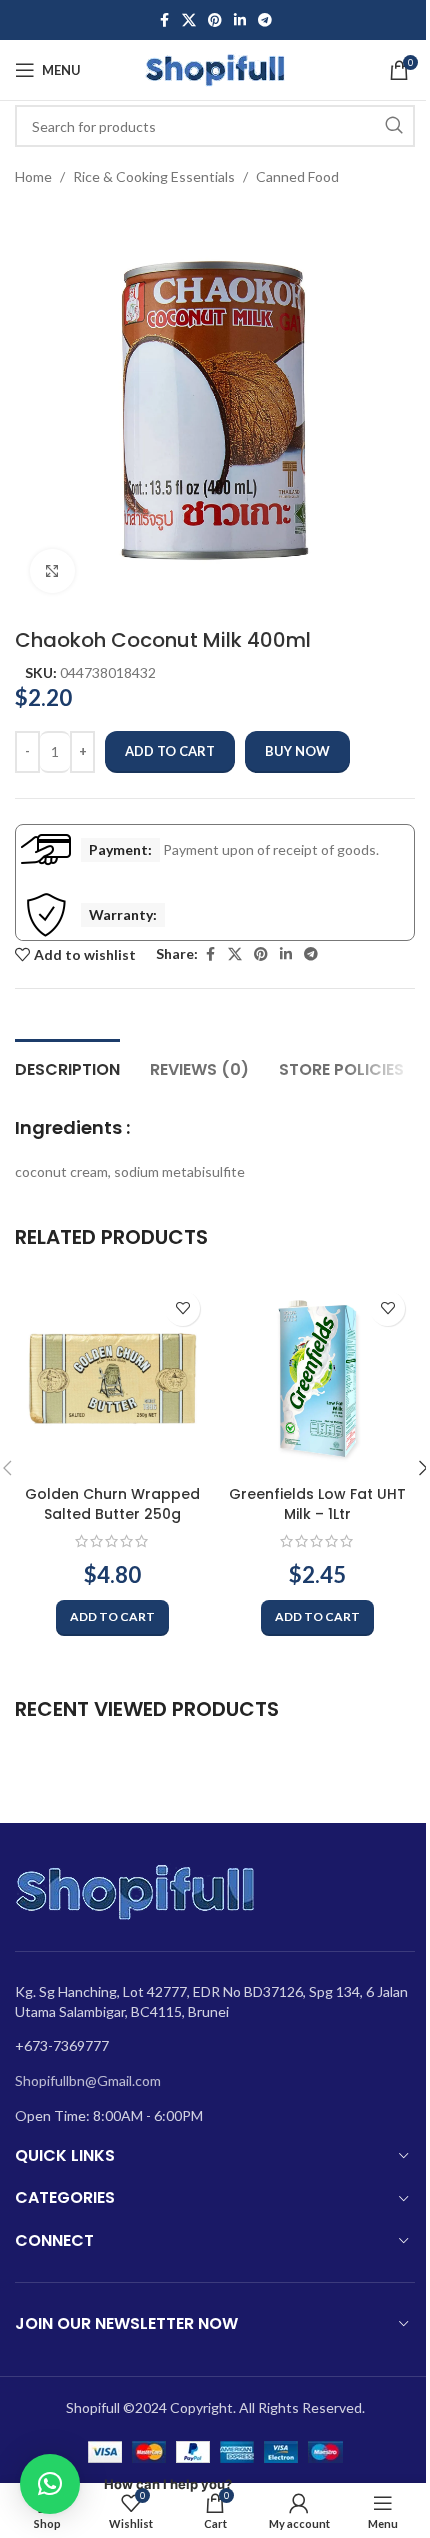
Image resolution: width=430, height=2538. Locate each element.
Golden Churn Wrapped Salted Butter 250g (112, 1504)
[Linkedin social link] (240, 20)
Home (33, 176)
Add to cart (170, 751)
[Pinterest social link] (215, 20)
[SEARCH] (394, 126)
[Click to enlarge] (52, 571)
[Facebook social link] (164, 20)
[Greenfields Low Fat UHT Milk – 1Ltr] (317, 1378)
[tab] (67, 1067)
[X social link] (189, 20)
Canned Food (297, 176)
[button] (112, 1618)
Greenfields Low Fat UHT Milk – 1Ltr (317, 1504)
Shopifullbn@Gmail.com (88, 2080)
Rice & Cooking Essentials (154, 176)
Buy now (297, 751)
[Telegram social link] (265, 20)
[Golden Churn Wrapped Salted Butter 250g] (112, 1378)
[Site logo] (215, 68)
